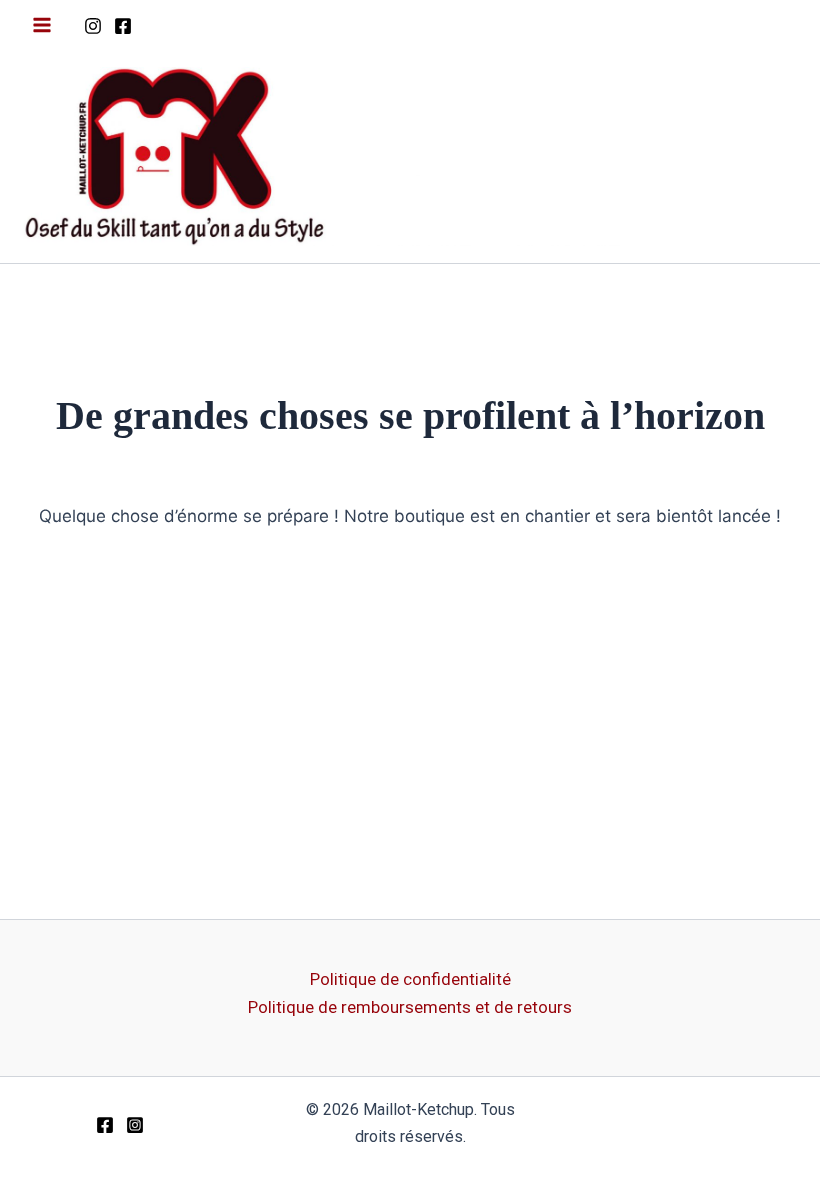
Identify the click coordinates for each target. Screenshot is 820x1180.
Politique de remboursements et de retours (410, 1007)
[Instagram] (93, 26)
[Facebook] (123, 26)
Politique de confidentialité (410, 979)
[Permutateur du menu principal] (42, 25)
